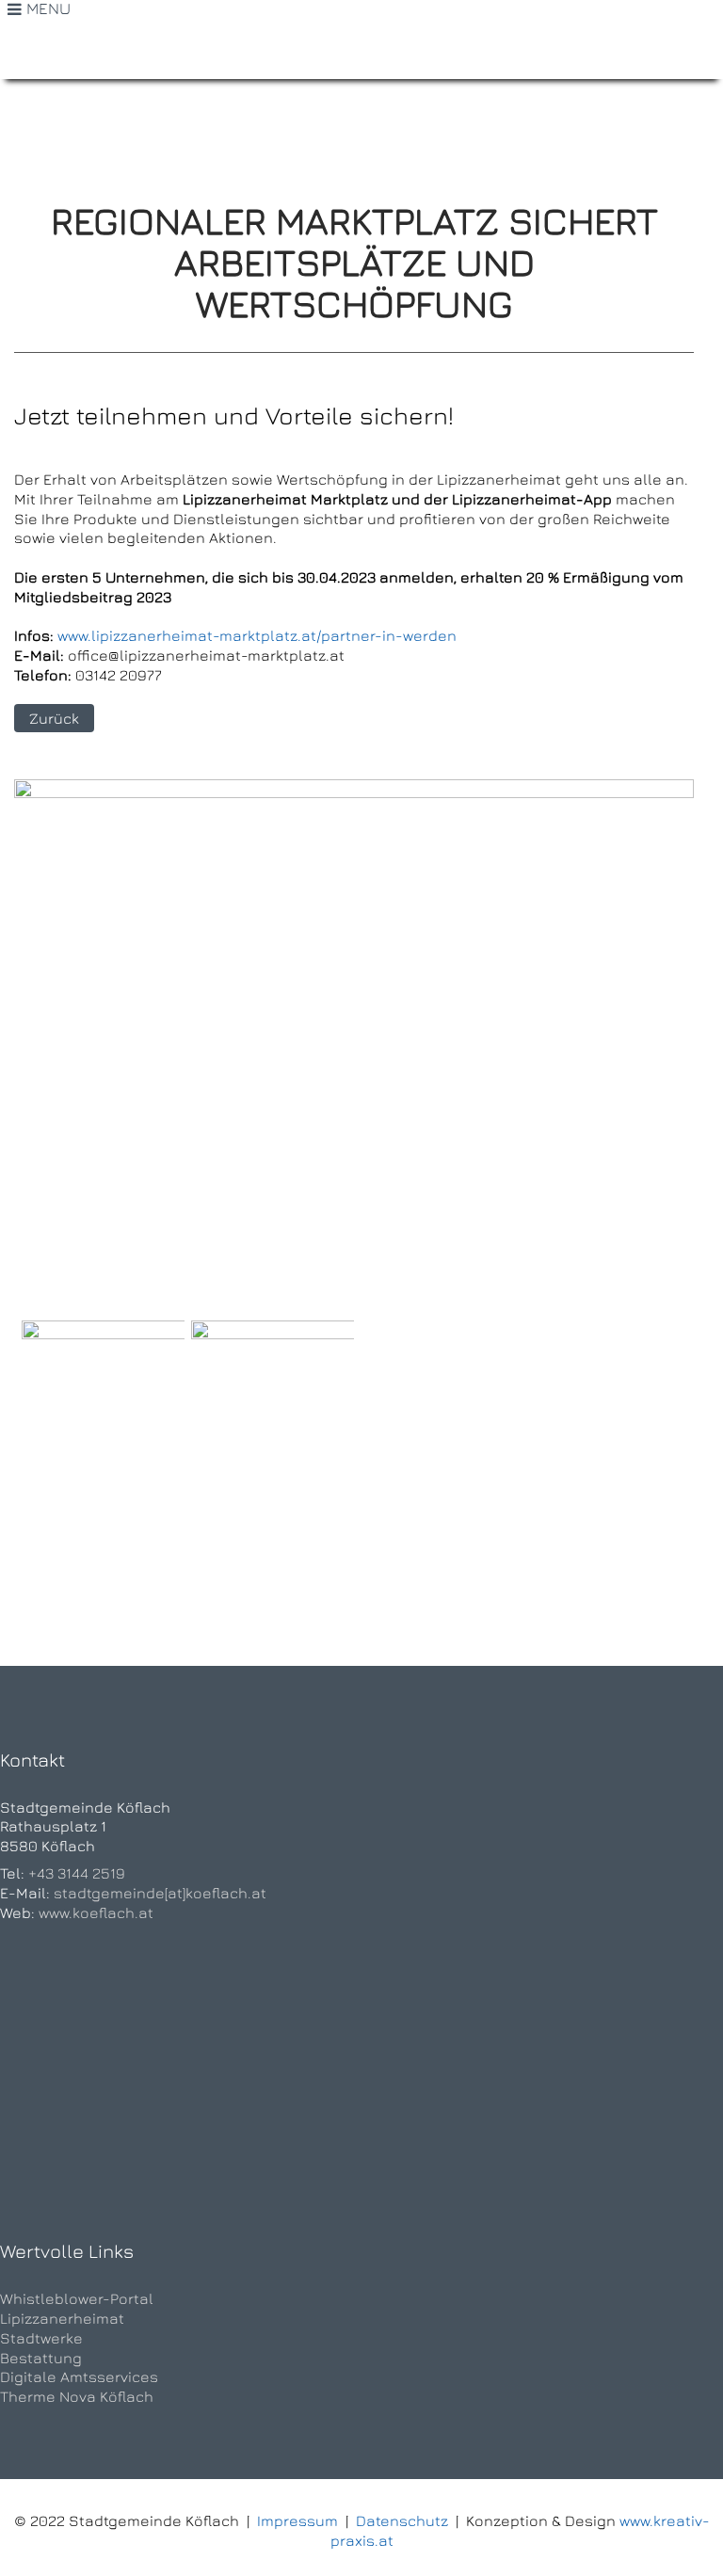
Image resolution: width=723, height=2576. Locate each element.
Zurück (54, 718)
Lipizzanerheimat (62, 2318)
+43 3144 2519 (77, 1873)
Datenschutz (402, 2520)
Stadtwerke (41, 2338)
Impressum (297, 2520)
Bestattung (41, 2358)
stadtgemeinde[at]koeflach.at (160, 1893)
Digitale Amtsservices (79, 2376)
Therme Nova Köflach (77, 2396)
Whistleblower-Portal (77, 2298)
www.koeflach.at (96, 1912)
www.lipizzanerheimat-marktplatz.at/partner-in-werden (257, 635)
